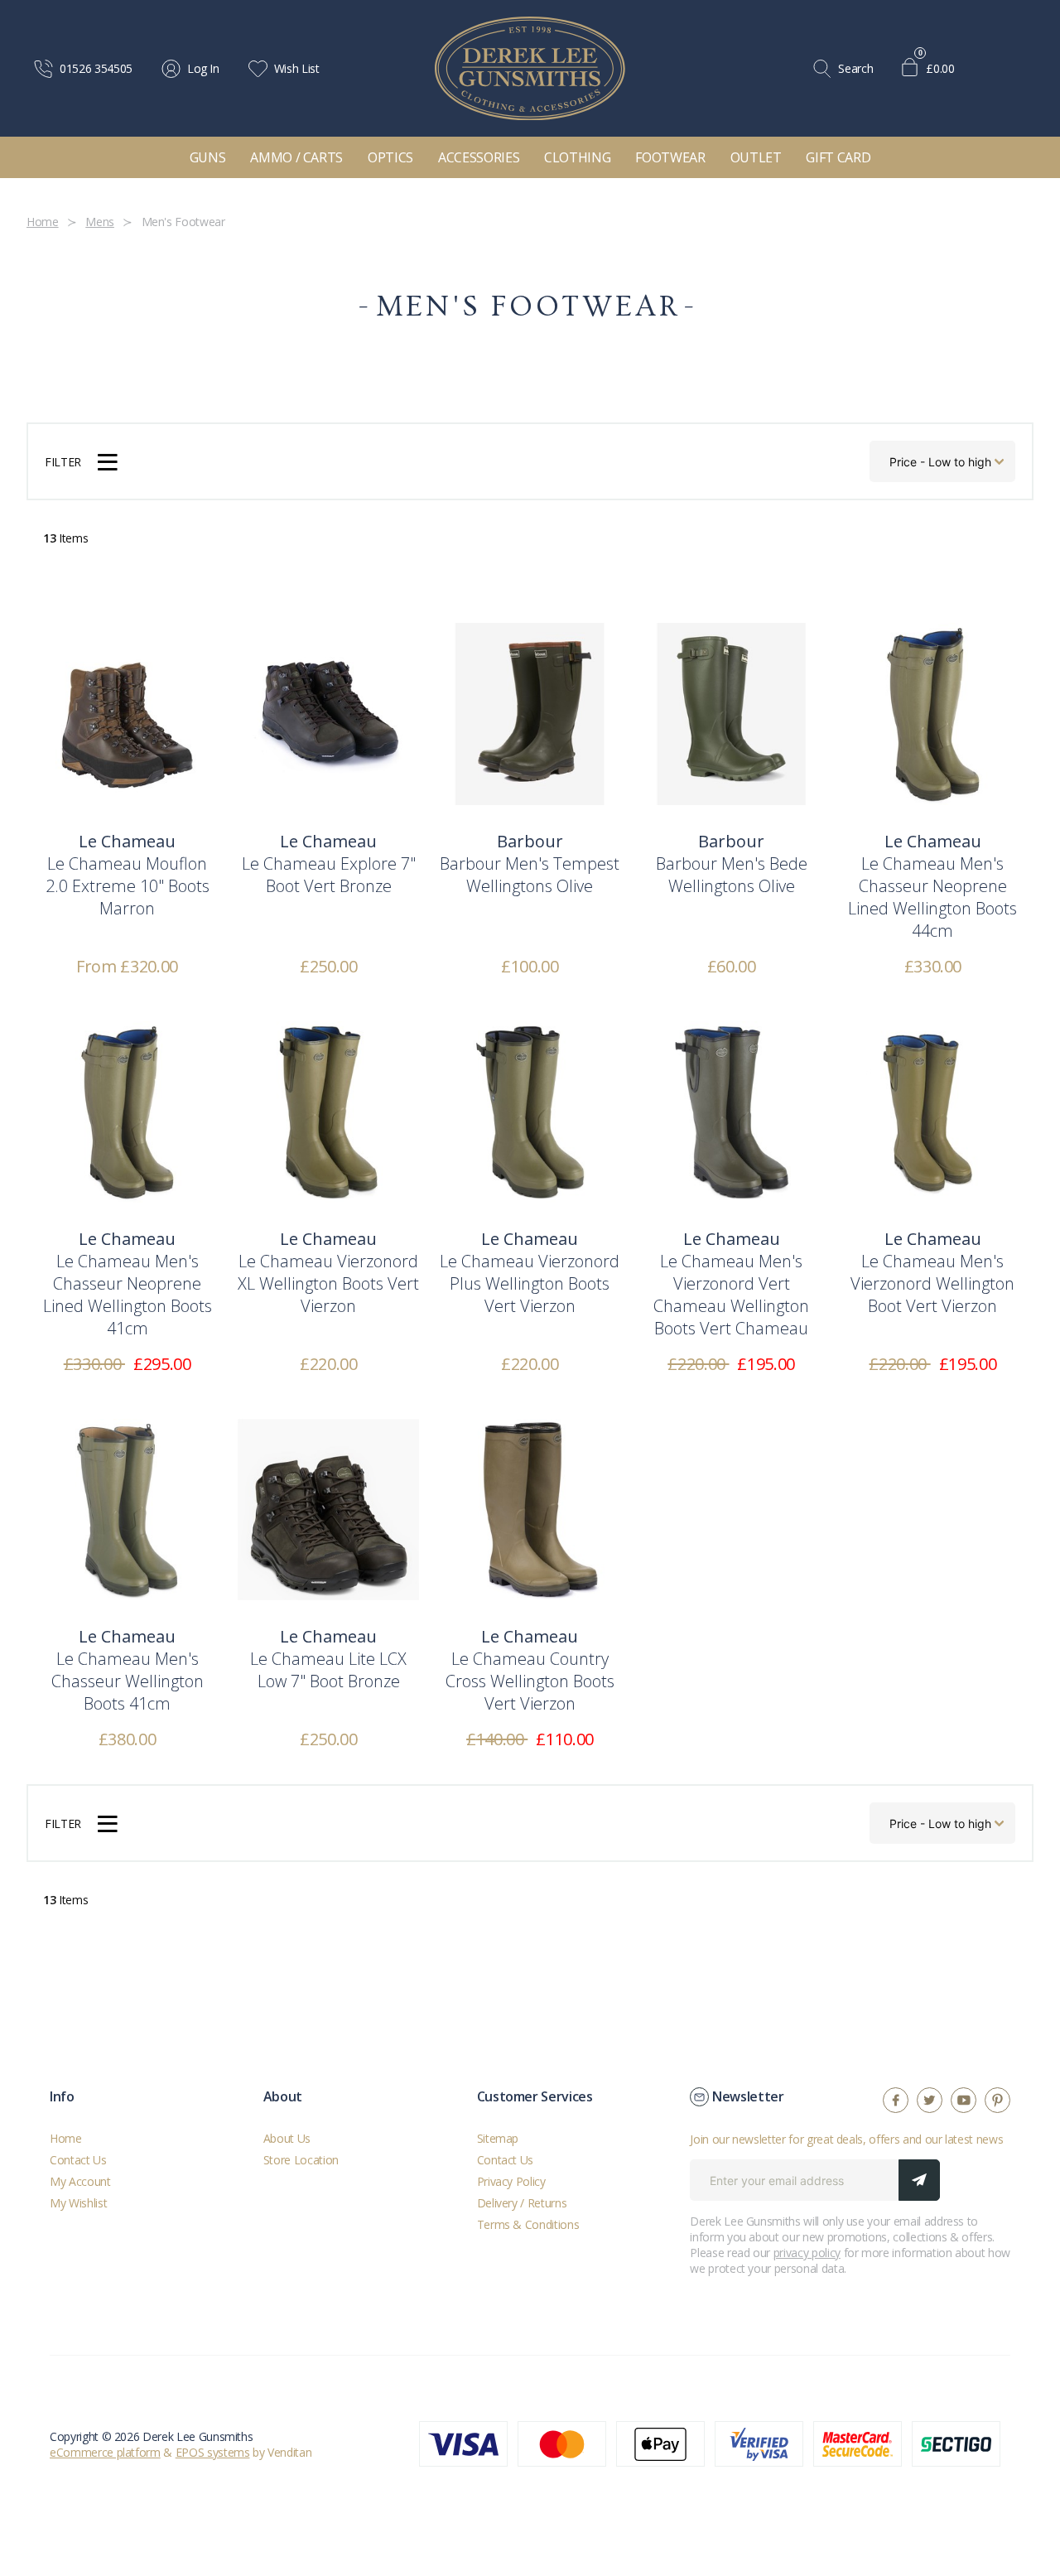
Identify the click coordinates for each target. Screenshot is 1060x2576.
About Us (287, 2138)
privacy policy (807, 2253)
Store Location (301, 2160)
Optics (390, 157)
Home (66, 2138)
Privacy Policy (511, 2181)
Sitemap (498, 2138)
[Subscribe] (919, 2180)
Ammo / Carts (296, 157)
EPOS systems (213, 2452)
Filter (63, 462)
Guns (208, 157)
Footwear (670, 157)
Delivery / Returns (522, 2203)
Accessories (479, 157)
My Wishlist (78, 2203)
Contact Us (78, 2160)
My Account (80, 2181)
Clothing (577, 157)
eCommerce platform (105, 2452)
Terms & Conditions (528, 2224)
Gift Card (838, 157)
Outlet (756, 157)
